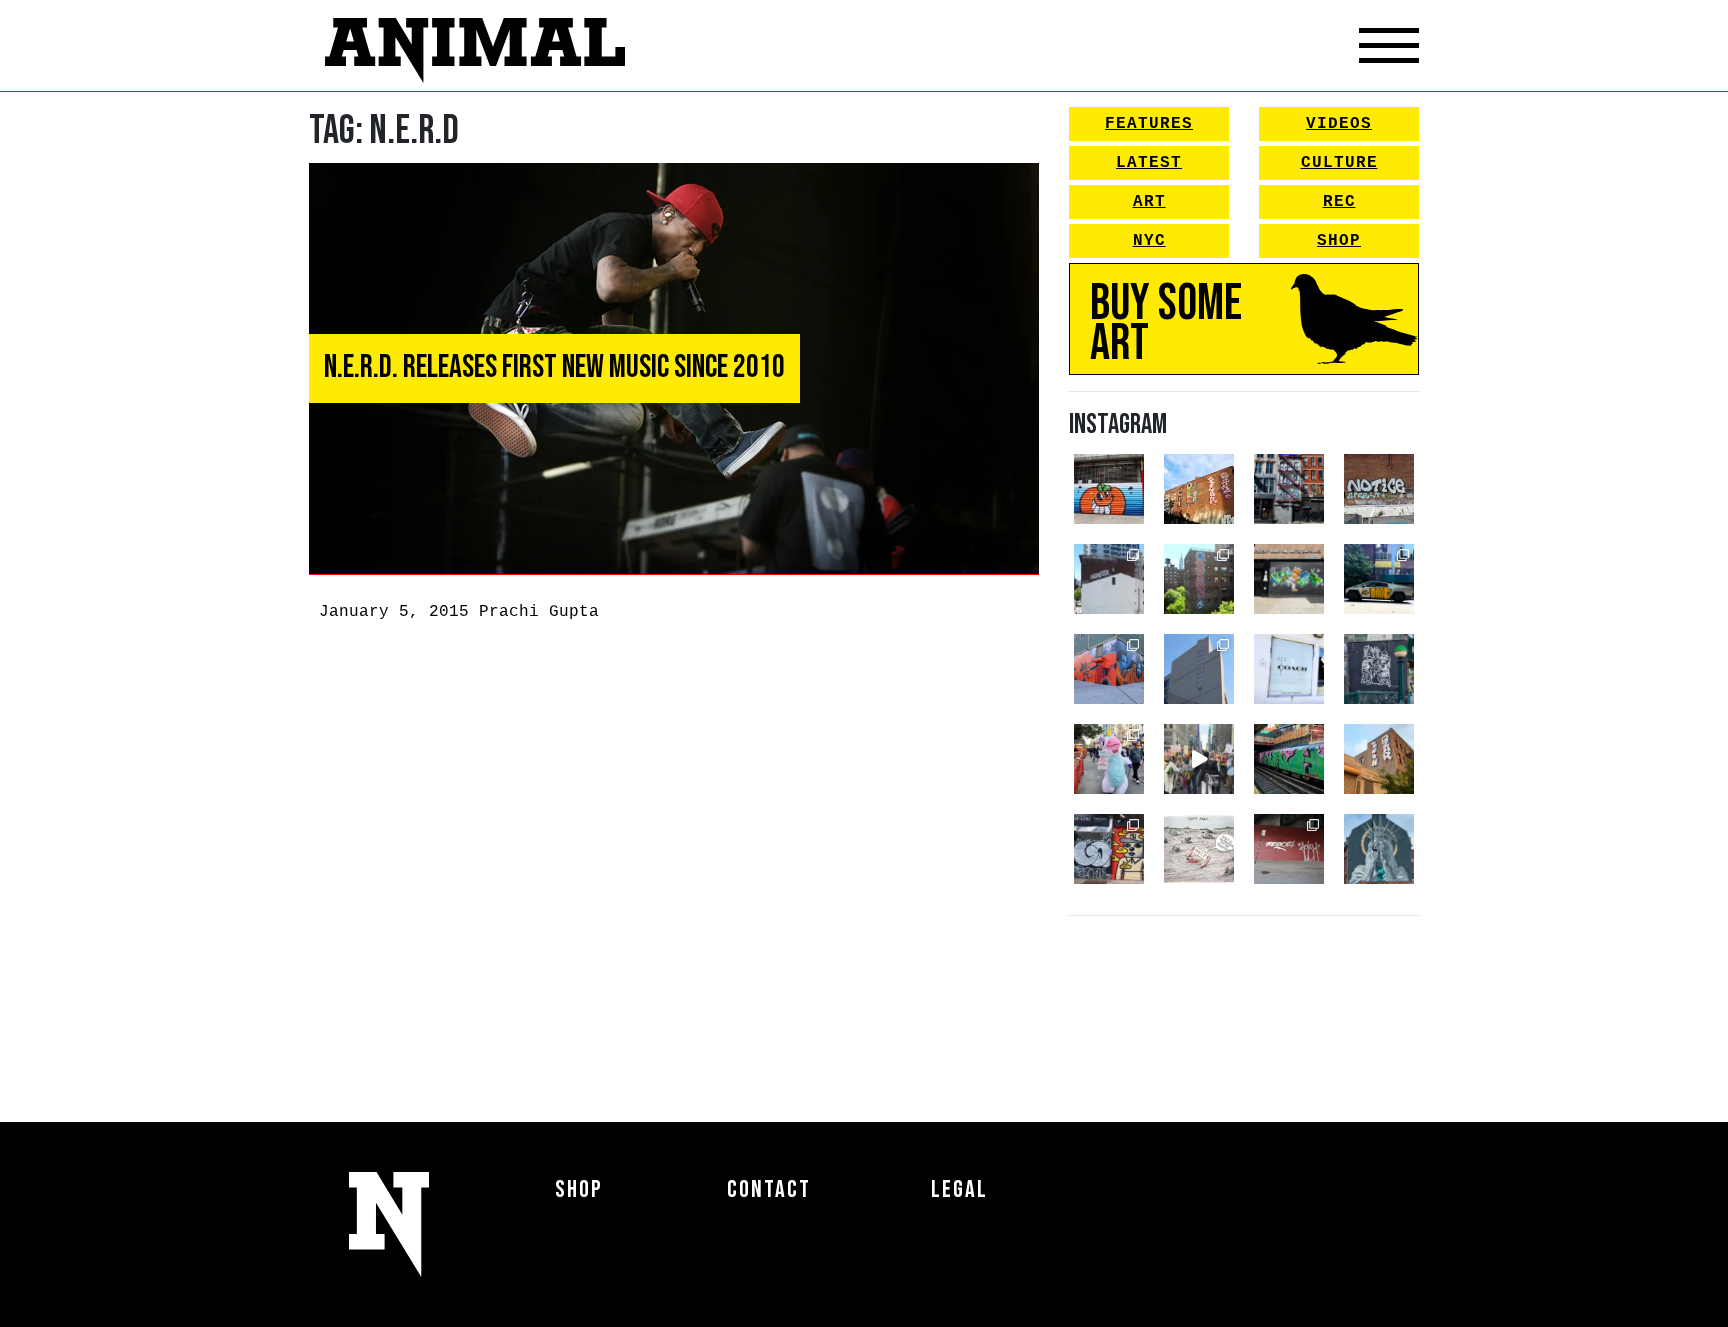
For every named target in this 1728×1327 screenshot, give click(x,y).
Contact (769, 1189)
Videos (1339, 124)
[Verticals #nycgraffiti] (1199, 489)
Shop (1339, 241)
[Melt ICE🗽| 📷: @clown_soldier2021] (1379, 669)
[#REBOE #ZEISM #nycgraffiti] (1289, 849)
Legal (959, 1189)
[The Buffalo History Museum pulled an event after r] (1199, 849)
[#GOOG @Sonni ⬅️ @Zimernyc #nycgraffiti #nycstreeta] (1109, 849)
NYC (1149, 241)
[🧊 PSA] (1289, 669)
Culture (1339, 163)
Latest (1149, 163)
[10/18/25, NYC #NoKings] (1109, 759)
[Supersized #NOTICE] (1379, 489)
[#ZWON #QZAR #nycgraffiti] (1379, 759)
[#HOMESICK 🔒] (1109, 579)
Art (1149, 202)
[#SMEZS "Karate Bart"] (1289, 579)
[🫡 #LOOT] (1379, 579)
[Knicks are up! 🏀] (1109, 669)
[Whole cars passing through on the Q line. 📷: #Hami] (1289, 759)
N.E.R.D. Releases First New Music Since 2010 (554, 367)
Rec (1339, 202)
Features (1149, 124)
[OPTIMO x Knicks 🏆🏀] (1199, 579)
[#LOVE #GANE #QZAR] (1289, 489)
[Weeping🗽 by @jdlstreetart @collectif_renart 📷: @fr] (1379, 849)
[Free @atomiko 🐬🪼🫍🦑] (1109, 489)
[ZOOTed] (1199, 669)
